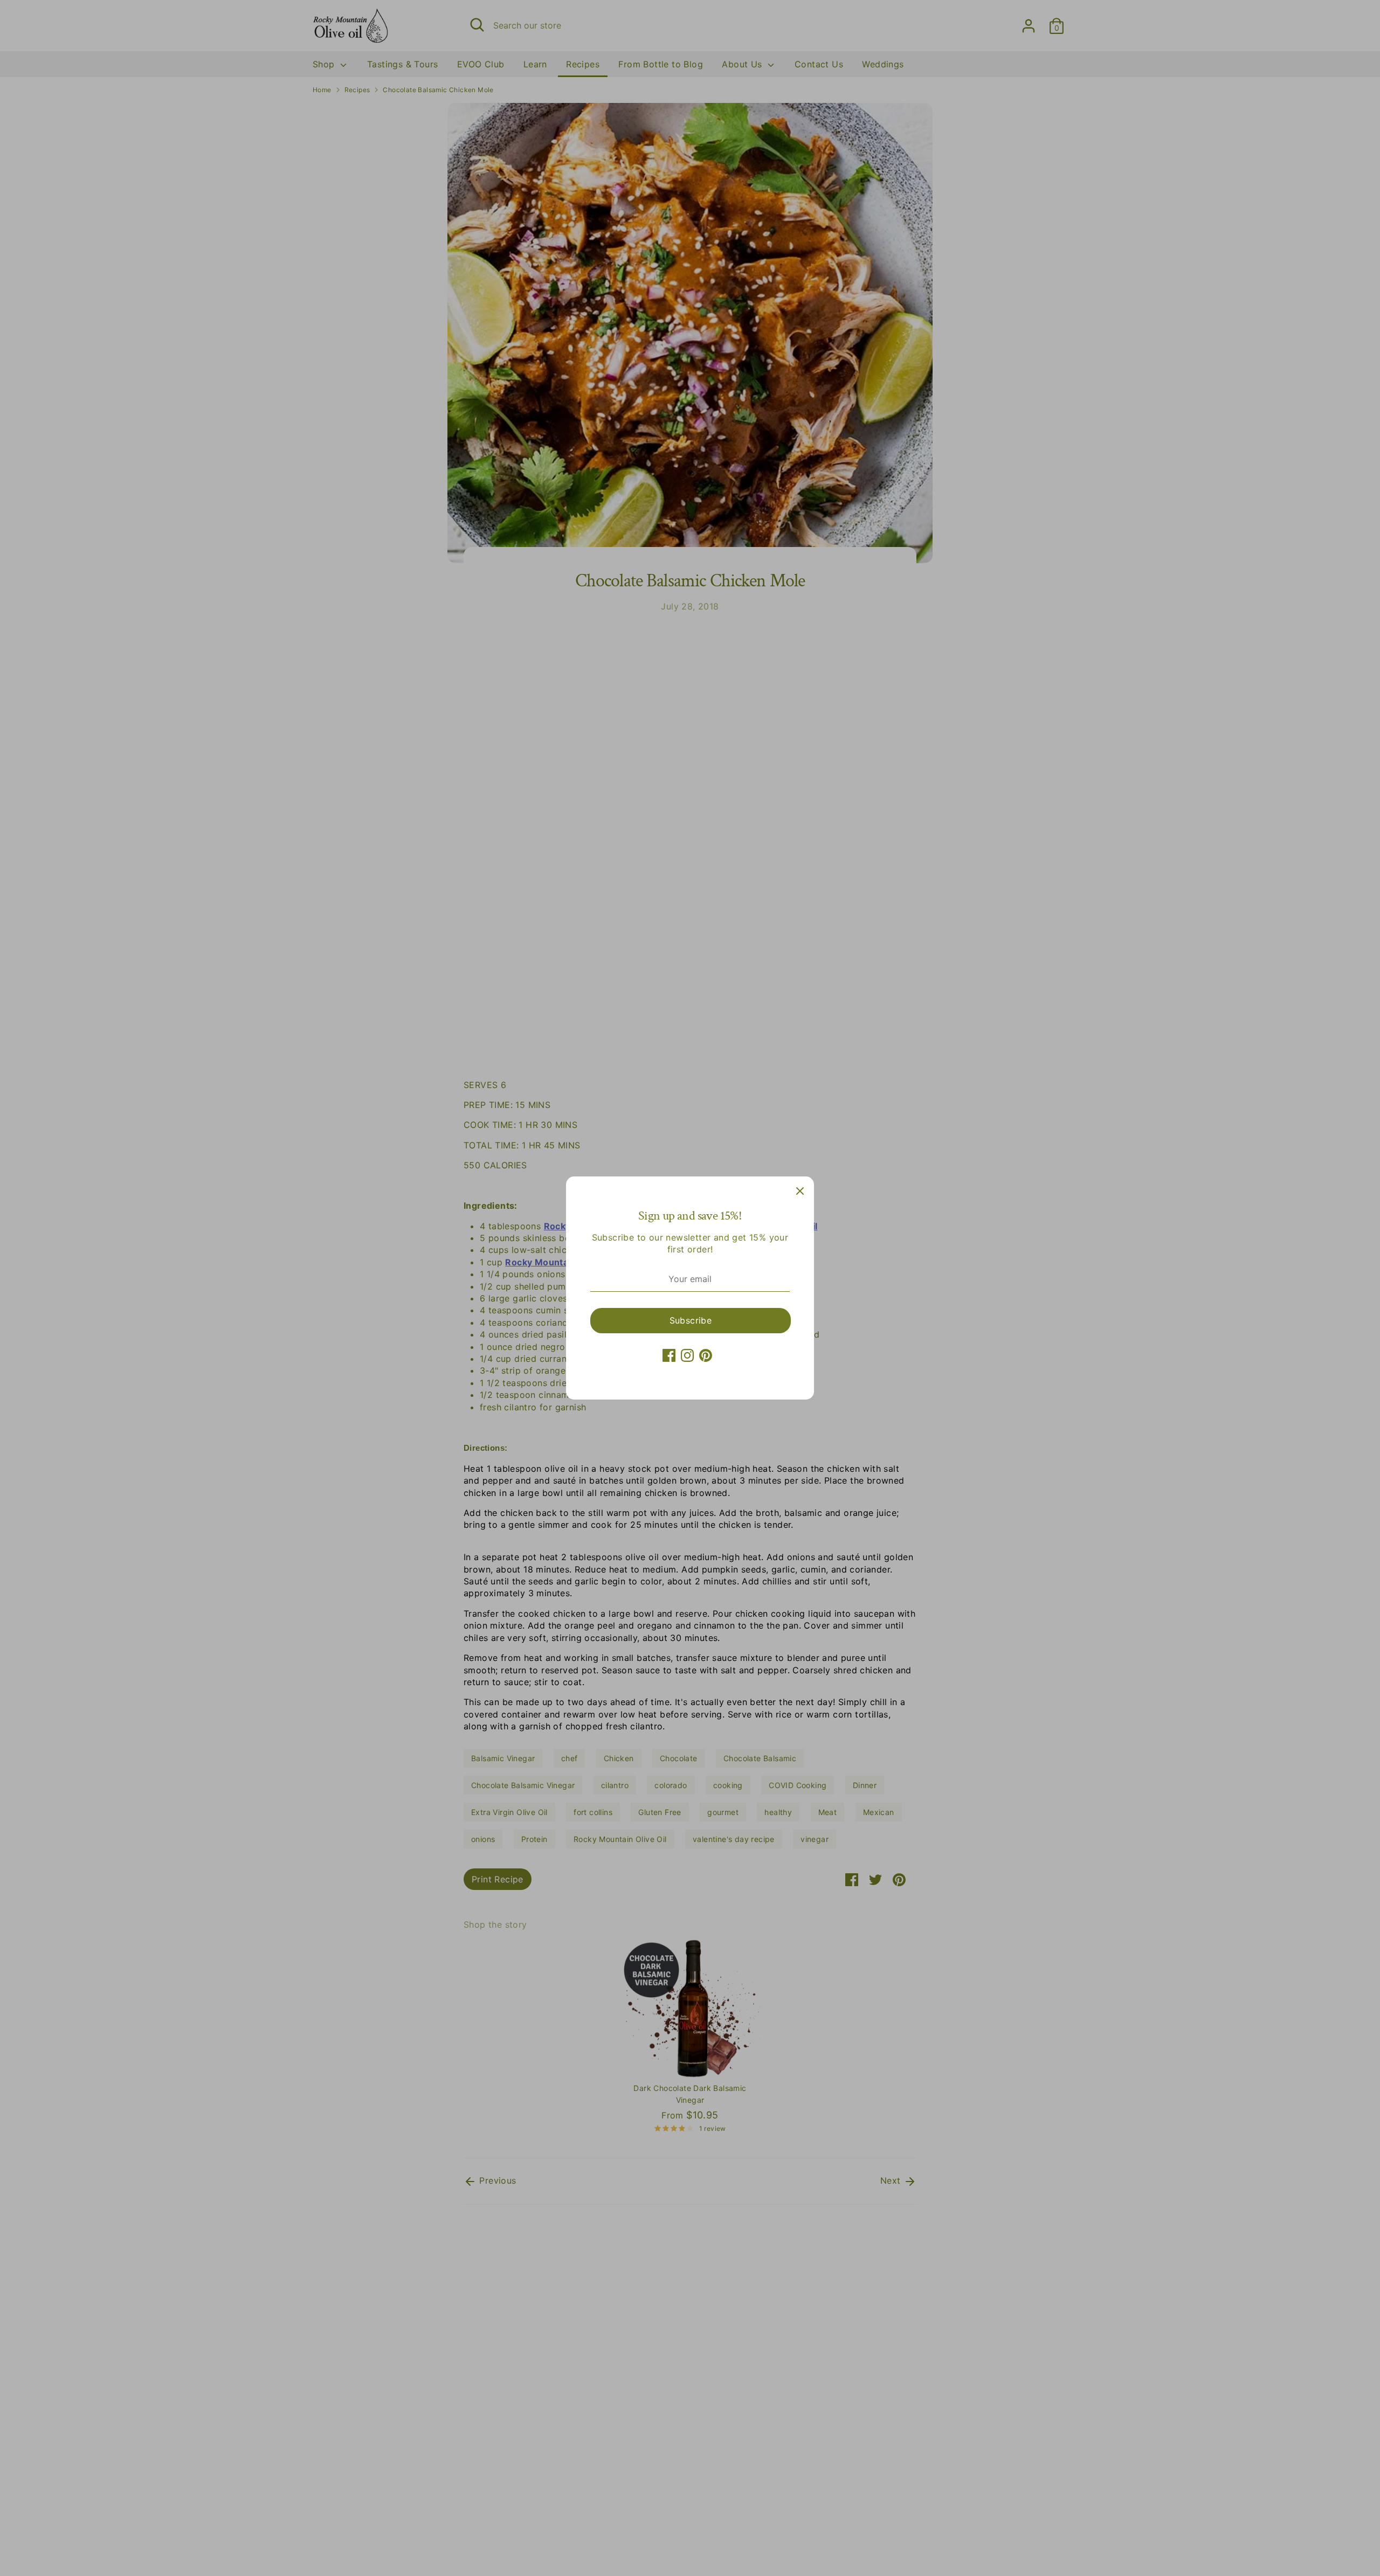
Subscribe (691, 1320)
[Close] (800, 1190)
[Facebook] (669, 1355)
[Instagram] (687, 1355)
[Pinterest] (706, 1355)
